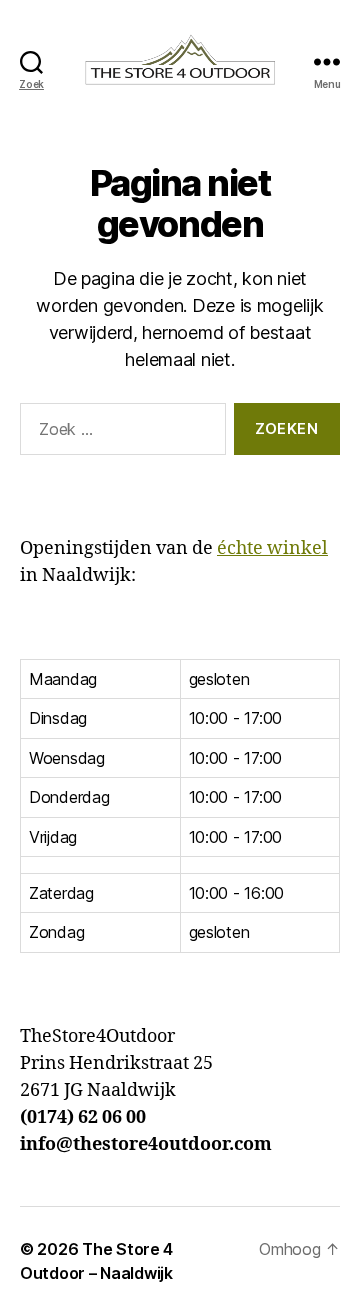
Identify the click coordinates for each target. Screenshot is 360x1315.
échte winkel (272, 548)
